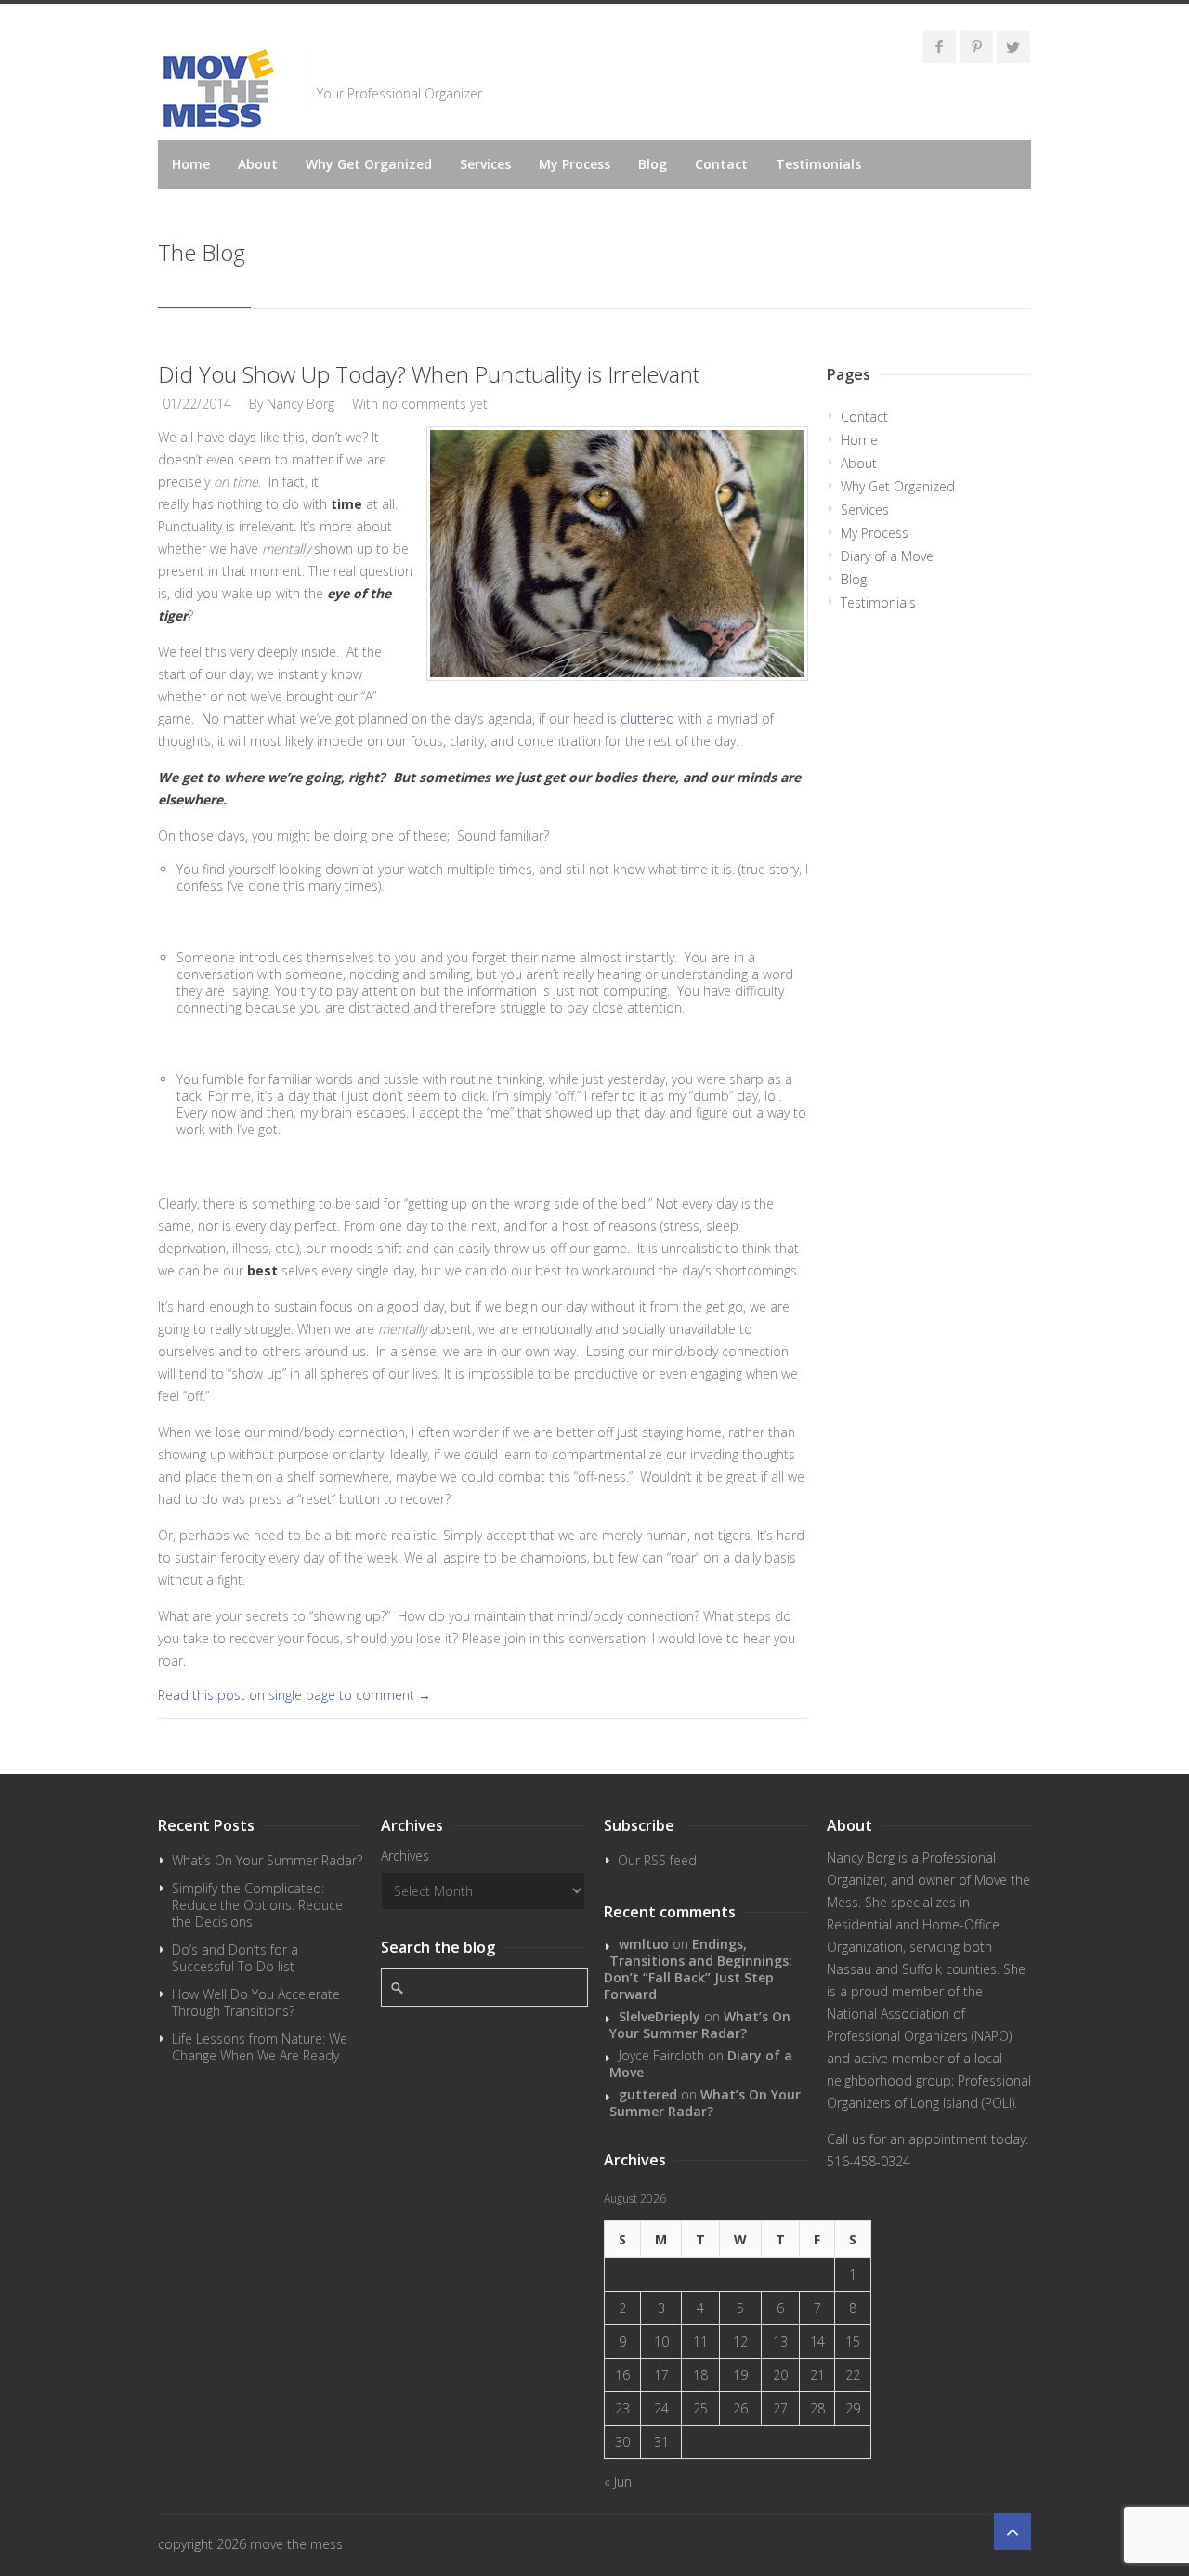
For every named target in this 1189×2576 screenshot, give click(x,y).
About (258, 164)
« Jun (618, 2482)
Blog (653, 164)
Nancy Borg (301, 404)
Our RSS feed (657, 1860)
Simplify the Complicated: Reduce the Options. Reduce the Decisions (257, 1905)
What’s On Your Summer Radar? (267, 1860)
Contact (721, 164)
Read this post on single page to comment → (294, 1695)
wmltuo (644, 1944)
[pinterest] (976, 46)
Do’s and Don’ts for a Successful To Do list (235, 1958)
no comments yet (435, 404)
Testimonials (818, 164)
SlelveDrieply (660, 2016)
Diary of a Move (887, 556)
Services (485, 164)
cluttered (647, 719)
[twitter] (1013, 46)
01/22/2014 (197, 404)
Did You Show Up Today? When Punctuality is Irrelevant (429, 374)
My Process (575, 164)
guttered (648, 2094)
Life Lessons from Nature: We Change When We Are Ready (260, 2047)
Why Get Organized (369, 164)
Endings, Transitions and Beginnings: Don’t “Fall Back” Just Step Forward (698, 1969)
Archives (405, 1856)
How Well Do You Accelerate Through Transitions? (256, 2002)
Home (191, 164)
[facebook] (939, 46)
